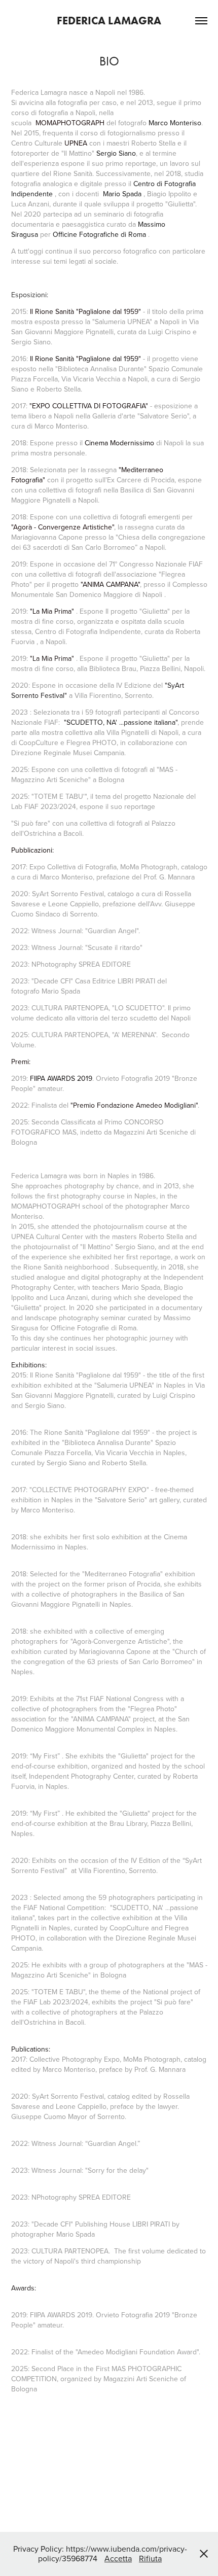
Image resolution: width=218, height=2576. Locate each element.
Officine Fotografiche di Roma (99, 234)
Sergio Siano (116, 153)
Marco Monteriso (175, 123)
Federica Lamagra (109, 21)
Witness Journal (57, 931)
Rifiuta (150, 2558)
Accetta (118, 2558)
